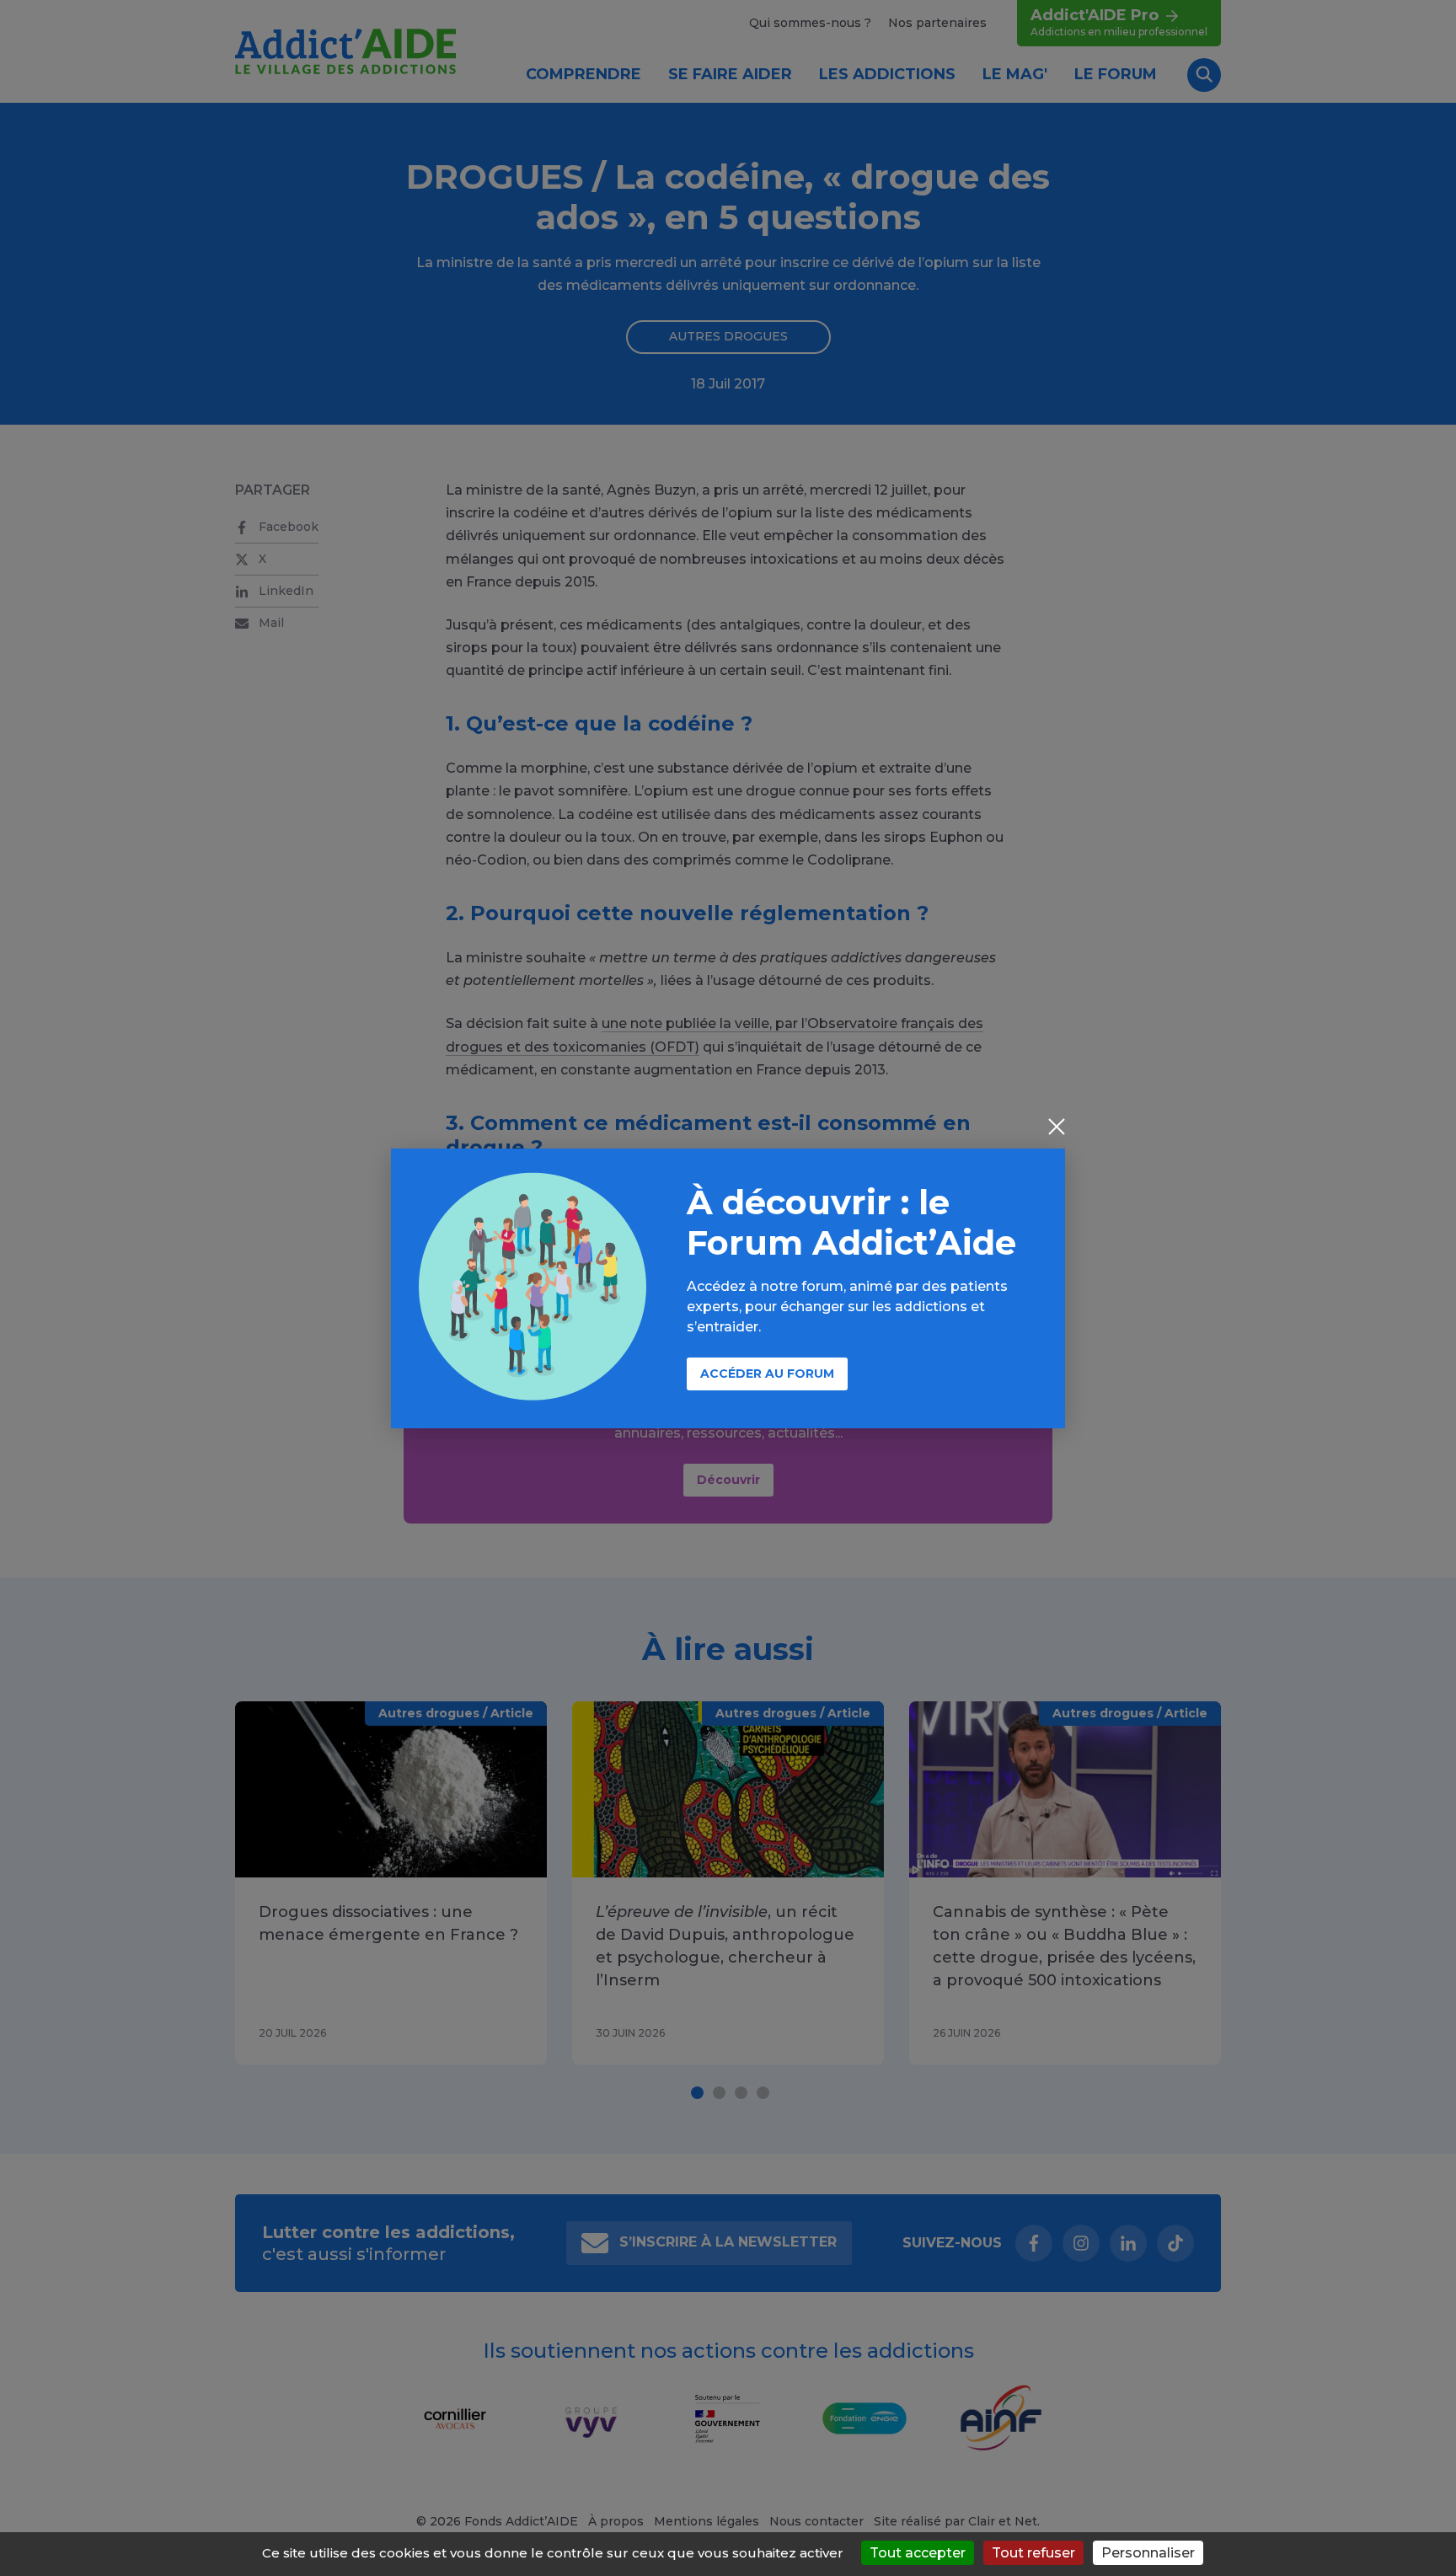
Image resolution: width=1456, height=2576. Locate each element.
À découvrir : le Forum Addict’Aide (851, 1222)
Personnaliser (1148, 2553)
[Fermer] (1057, 1128)
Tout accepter (918, 2553)
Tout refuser (1033, 2553)
